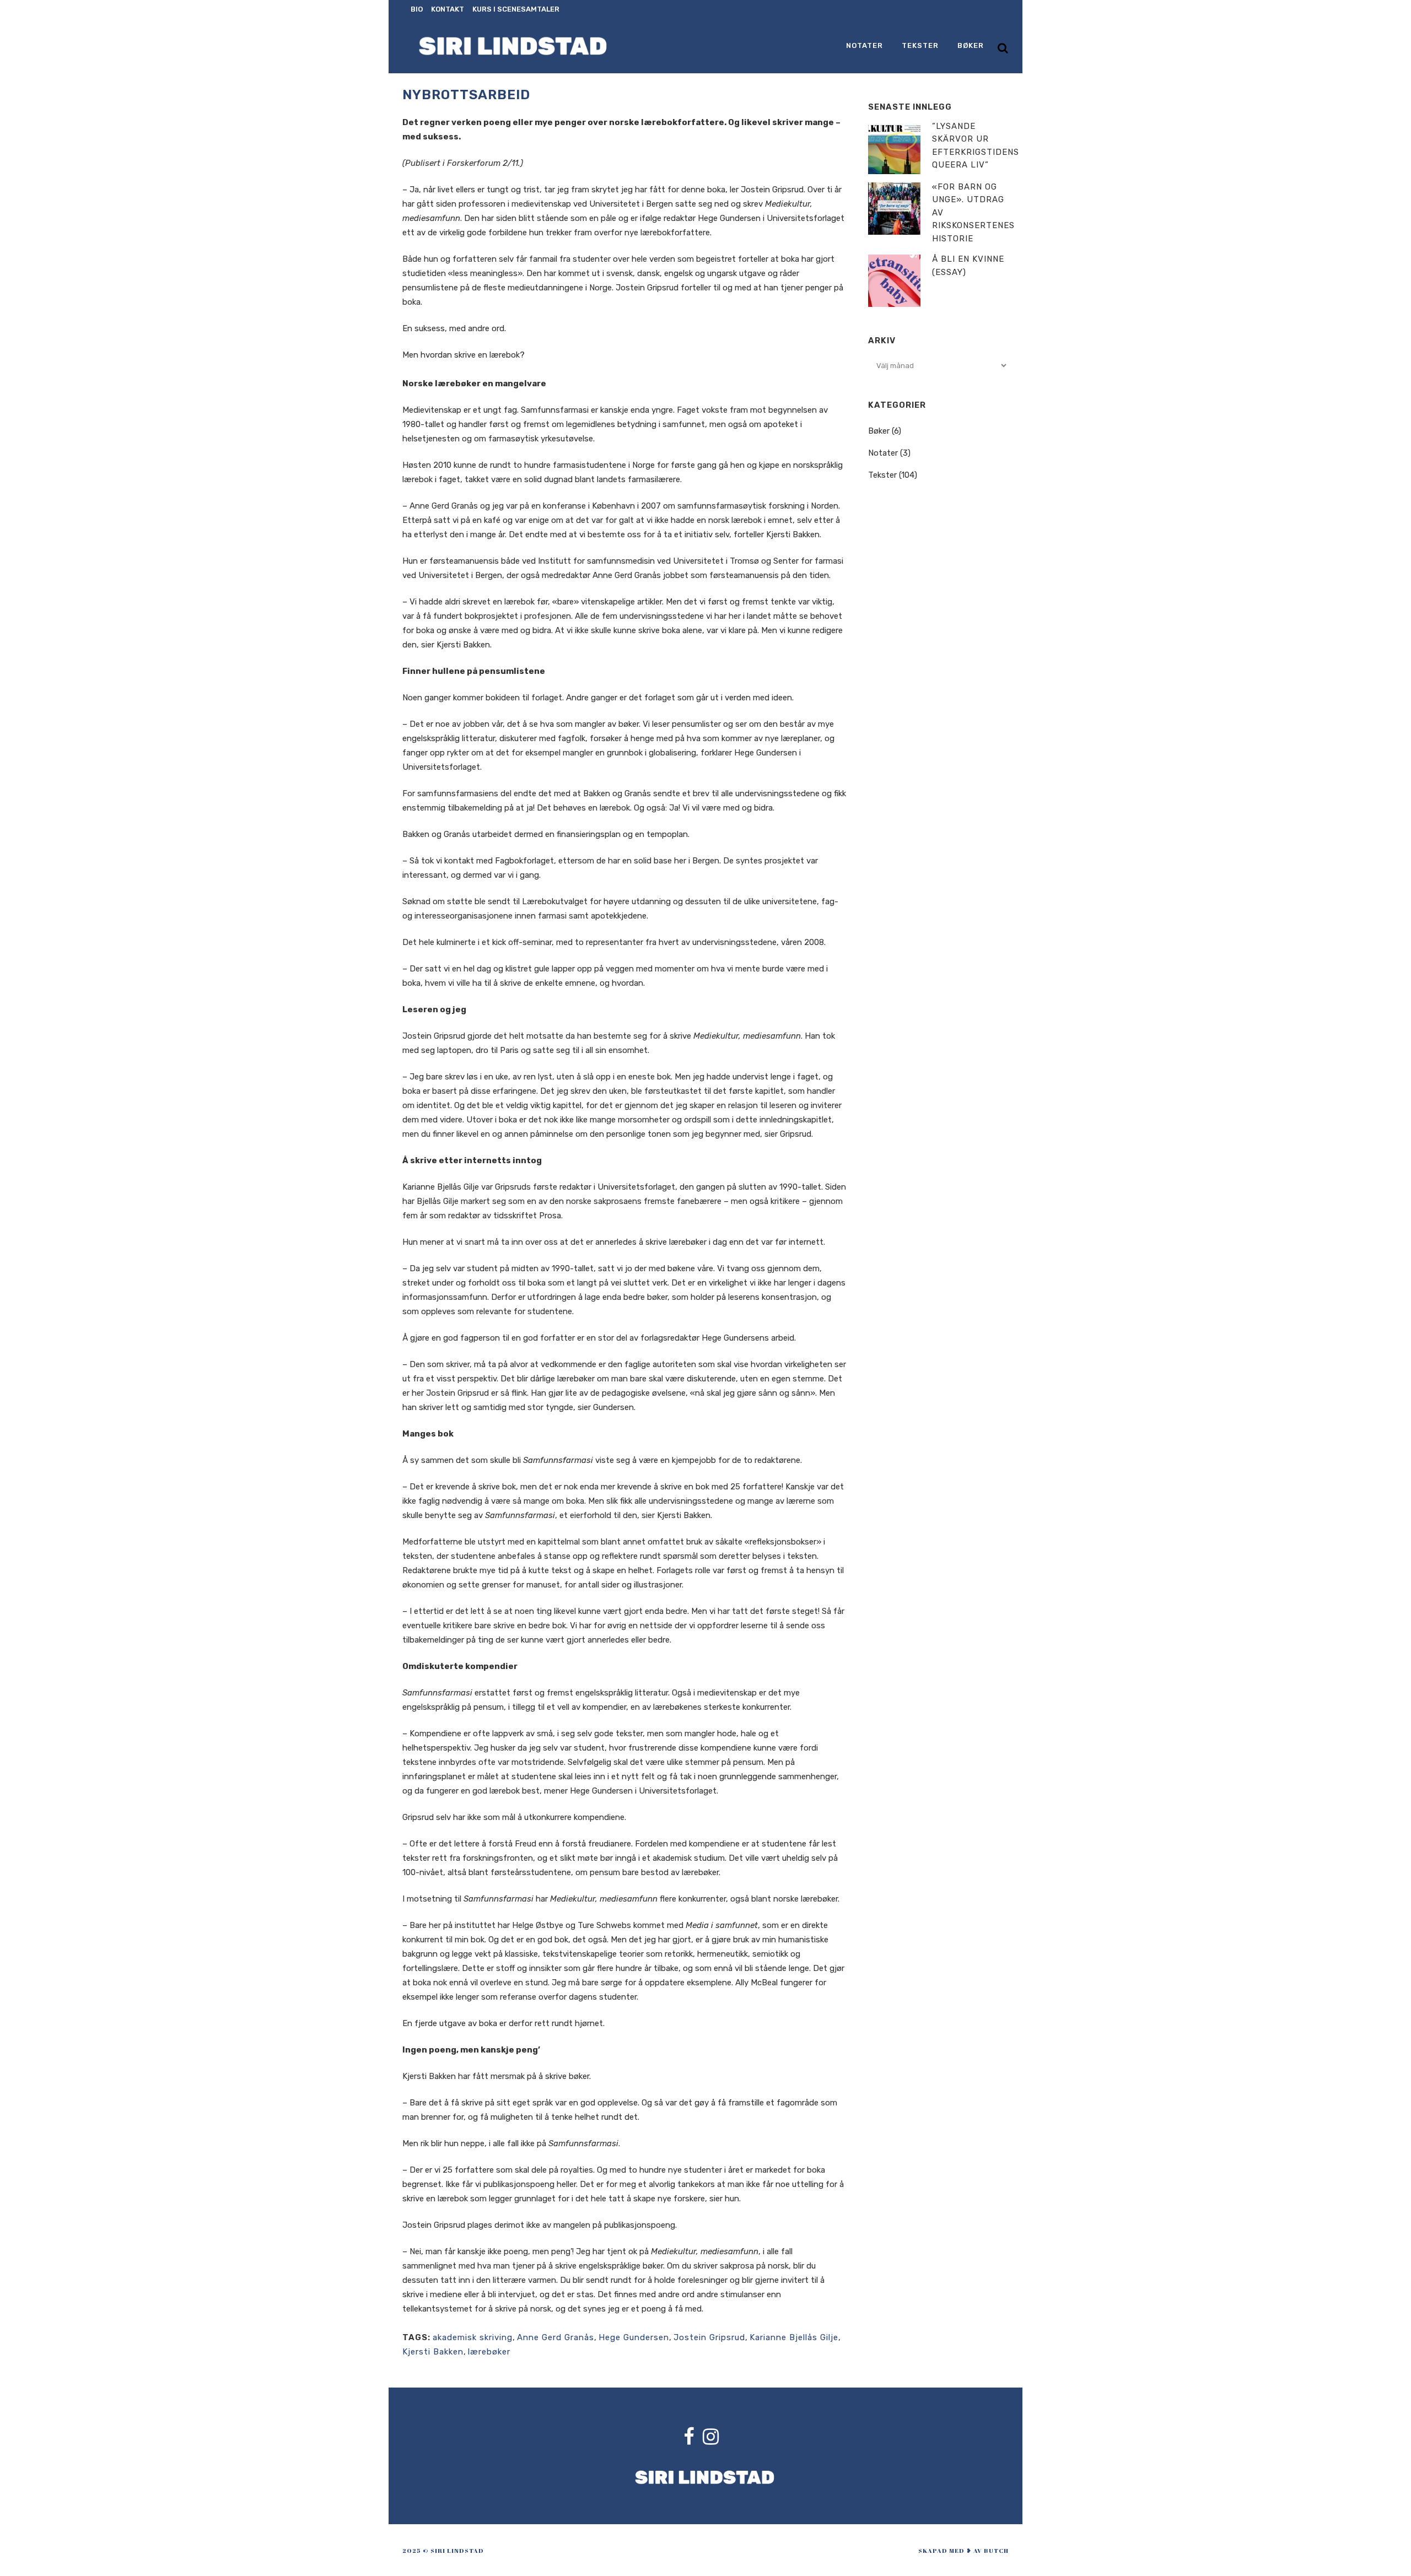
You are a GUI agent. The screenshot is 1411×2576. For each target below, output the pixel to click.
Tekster (882, 475)
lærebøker (489, 2352)
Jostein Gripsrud (709, 2337)
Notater (883, 453)
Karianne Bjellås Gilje (794, 2337)
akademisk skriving (473, 2337)
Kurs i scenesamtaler (516, 9)
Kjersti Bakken (433, 2352)
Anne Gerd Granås (556, 2337)
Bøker (879, 431)
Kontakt (448, 9)
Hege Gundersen (634, 2337)
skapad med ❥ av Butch (963, 2550)
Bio (417, 9)
